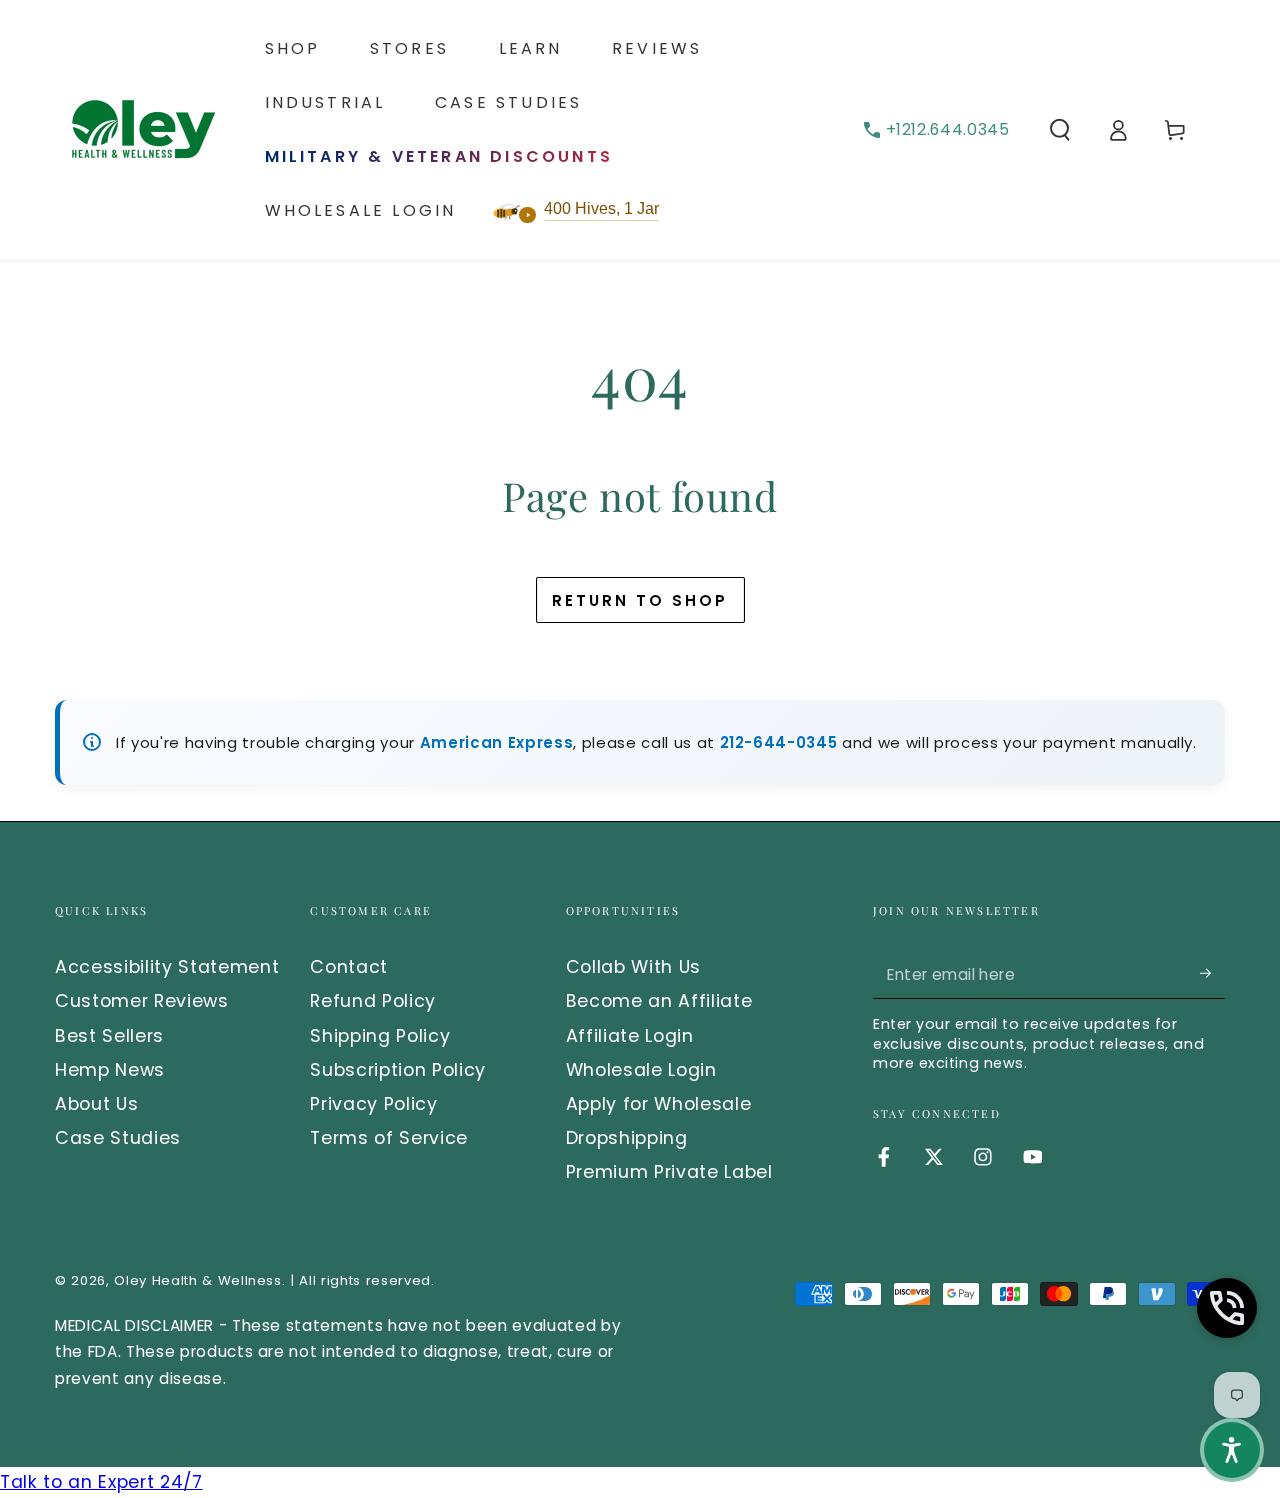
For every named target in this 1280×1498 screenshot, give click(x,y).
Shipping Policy (380, 1036)
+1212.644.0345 (948, 129)
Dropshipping (627, 1138)
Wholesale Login (641, 1070)
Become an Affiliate (659, 1001)
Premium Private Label (669, 1172)
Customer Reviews (142, 1001)
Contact (349, 967)
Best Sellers (109, 1036)
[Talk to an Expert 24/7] (1227, 1308)
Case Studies (118, 1138)
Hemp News (110, 1070)
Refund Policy (373, 1001)
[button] (1060, 130)
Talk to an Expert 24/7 (101, 1482)
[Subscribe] (1212, 973)
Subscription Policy (398, 1070)
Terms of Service (389, 1138)
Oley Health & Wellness (198, 1280)
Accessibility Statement (167, 967)
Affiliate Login (630, 1036)
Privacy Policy (373, 1104)
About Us (96, 1104)
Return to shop (640, 600)
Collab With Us (633, 967)
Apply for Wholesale (659, 1104)
